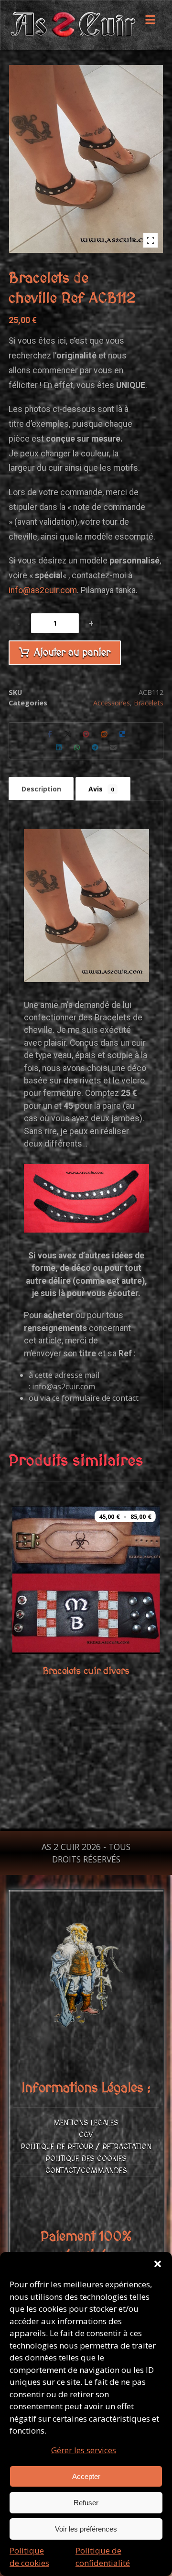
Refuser (86, 2503)
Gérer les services (84, 2450)
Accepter (86, 2476)
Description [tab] (41, 789)
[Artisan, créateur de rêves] (73, 25)
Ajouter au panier (72, 653)
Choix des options (98, 1631)
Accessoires (112, 703)
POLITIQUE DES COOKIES (86, 2159)
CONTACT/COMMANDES (86, 2171)
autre (132, 1281)
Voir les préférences (86, 2529)
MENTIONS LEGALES (86, 2123)
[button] (158, 2264)
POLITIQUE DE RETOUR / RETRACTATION (86, 2147)
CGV (86, 2135)
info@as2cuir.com (43, 590)
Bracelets (149, 703)
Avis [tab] (101, 789)
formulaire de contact (100, 1398)
